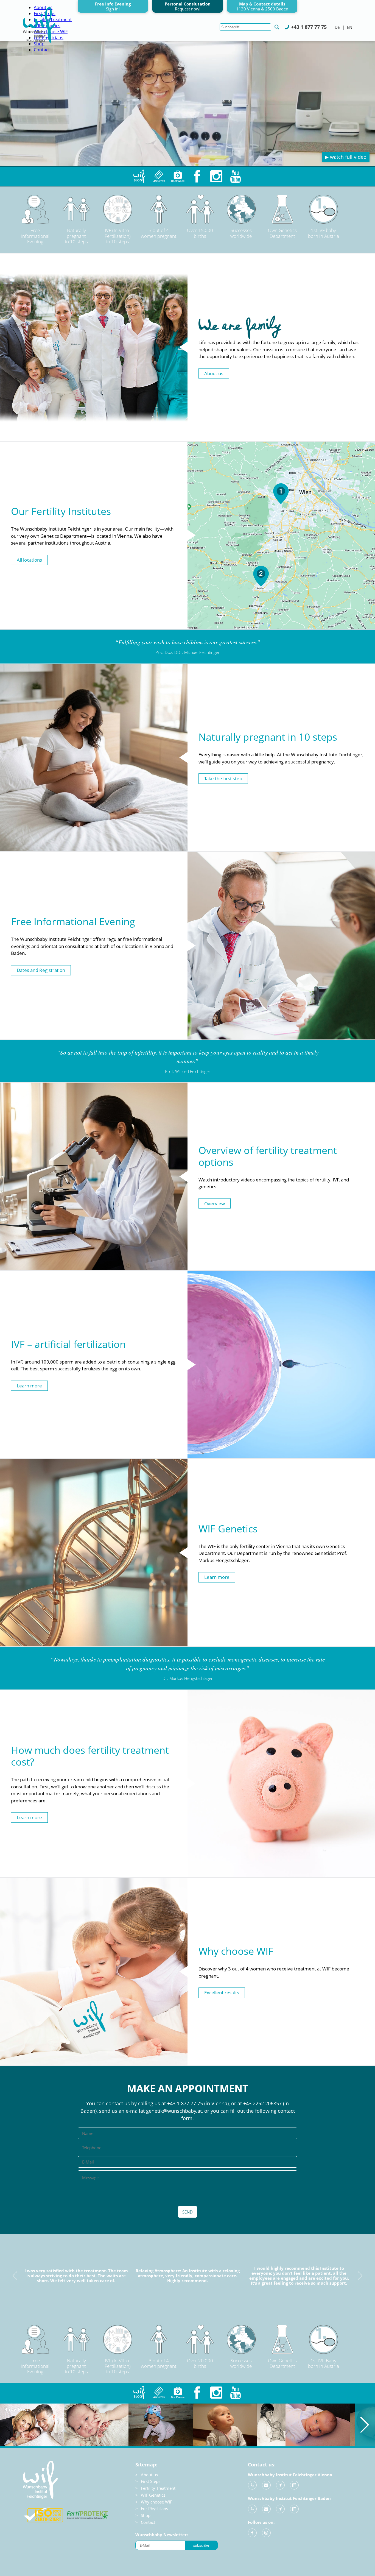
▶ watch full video (346, 157)
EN (350, 27)
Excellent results (222, 1993)
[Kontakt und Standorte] (280, 2485)
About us (214, 373)
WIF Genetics (153, 2495)
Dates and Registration (41, 970)
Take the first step (223, 778)
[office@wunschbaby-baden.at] (266, 2509)
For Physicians (154, 2508)
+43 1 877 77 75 (185, 2103)
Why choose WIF (156, 2502)
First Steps (151, 2481)
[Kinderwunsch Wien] (39, 41)
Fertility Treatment (158, 2488)
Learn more (29, 1386)
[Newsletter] (159, 176)
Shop (146, 2515)
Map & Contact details (262, 6)
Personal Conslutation (188, 6)
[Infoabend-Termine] (294, 2485)
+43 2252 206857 (262, 2103)
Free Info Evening (113, 6)
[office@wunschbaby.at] (266, 2485)
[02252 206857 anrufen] (252, 2509)
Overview (215, 1203)
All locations (29, 560)
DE (337, 27)
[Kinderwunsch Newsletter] (159, 2393)
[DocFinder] (178, 176)
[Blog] (139, 176)
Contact (42, 50)
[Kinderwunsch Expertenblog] (139, 2393)
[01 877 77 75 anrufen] (252, 2485)
